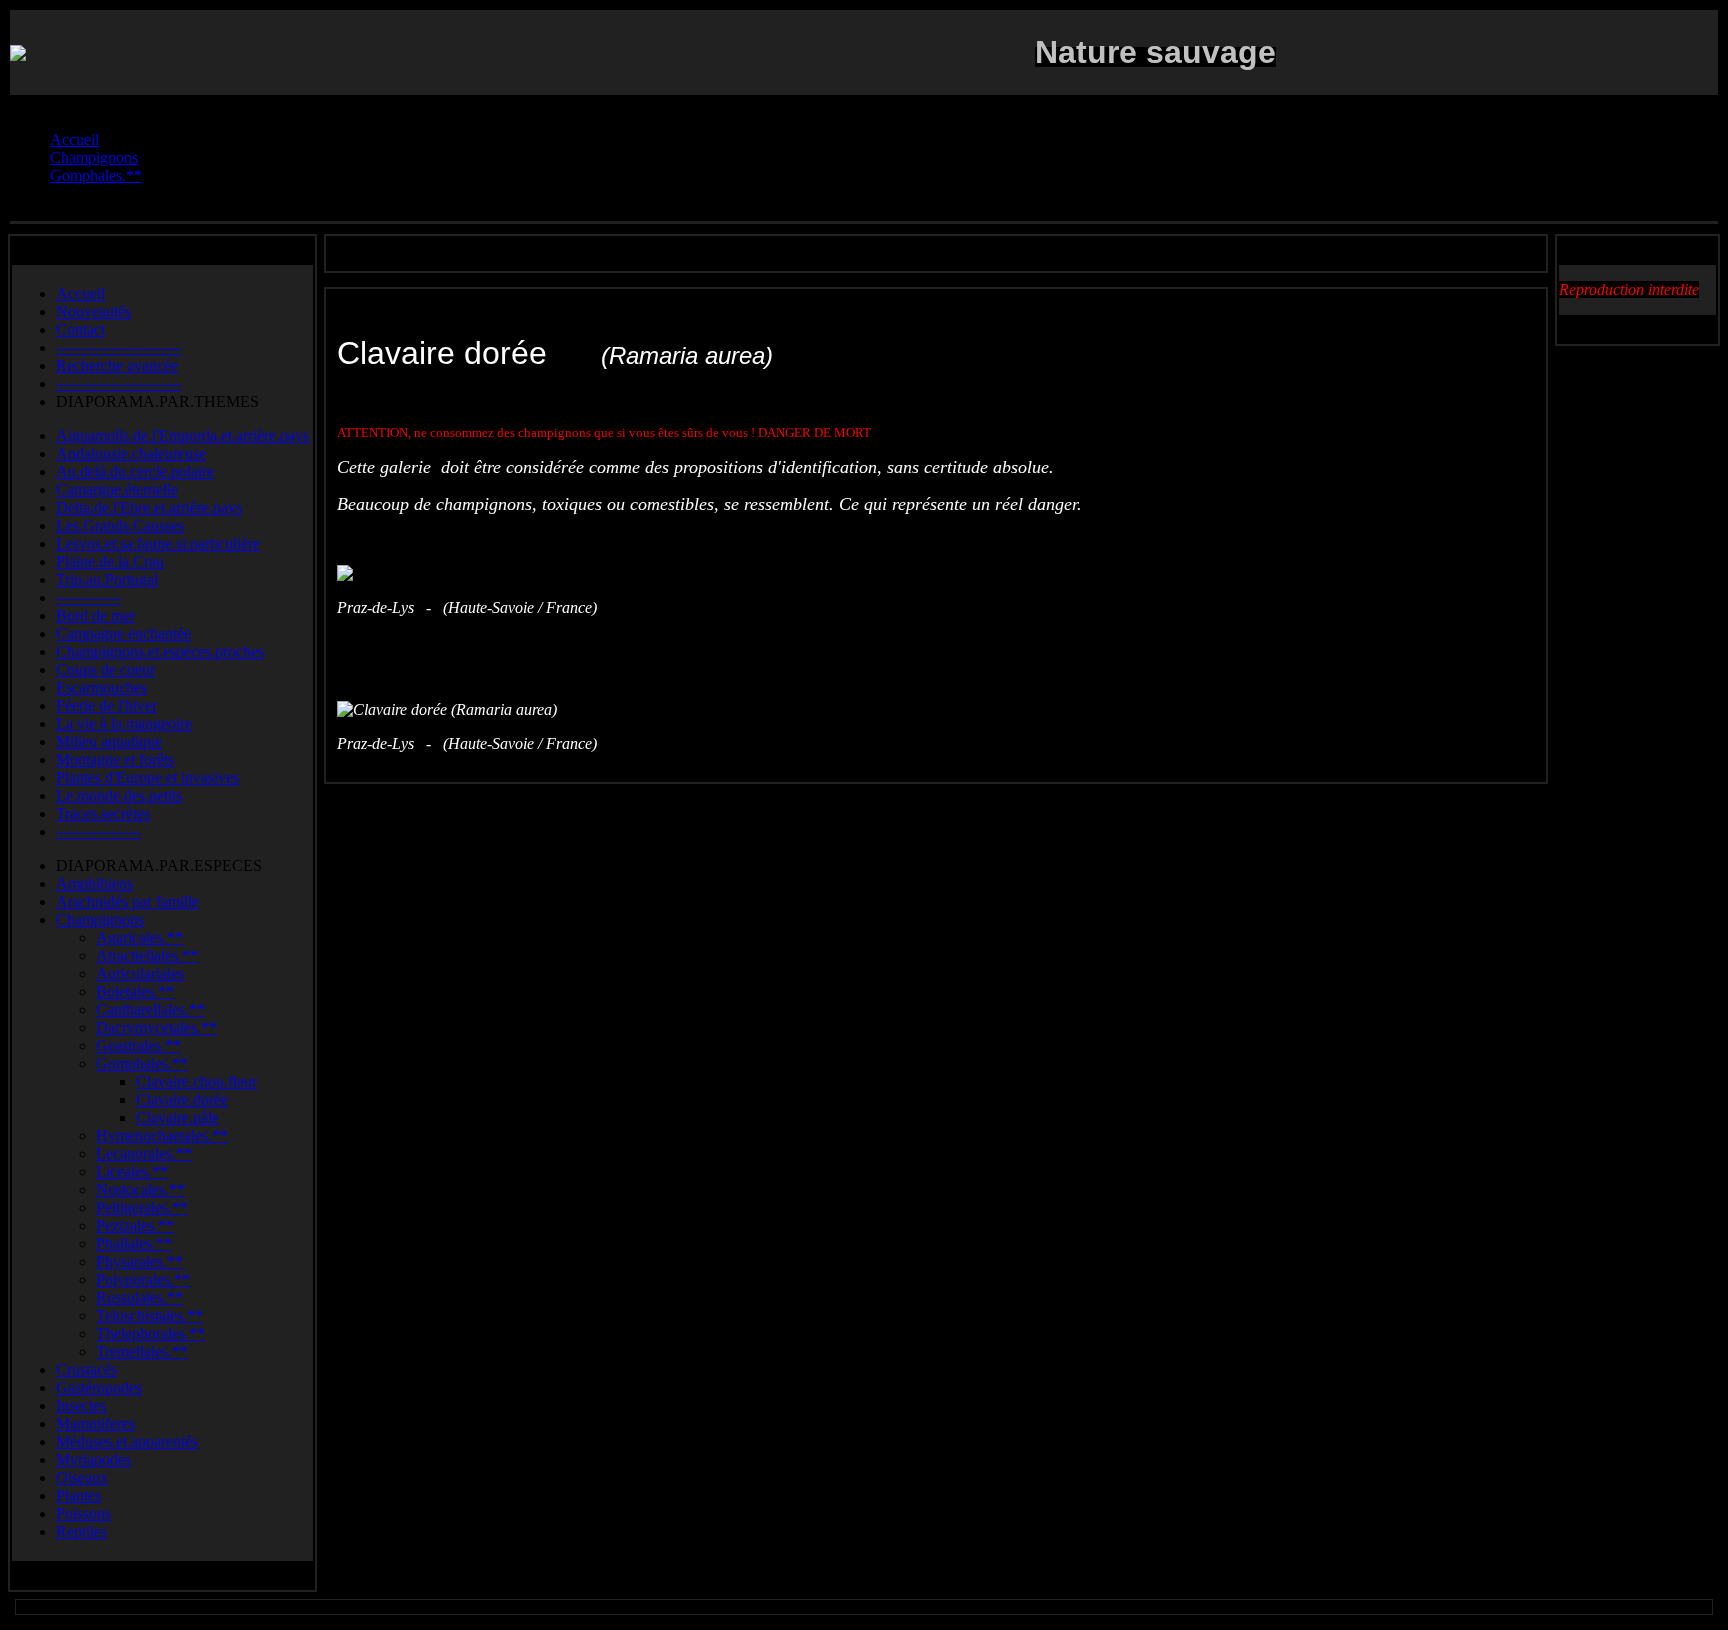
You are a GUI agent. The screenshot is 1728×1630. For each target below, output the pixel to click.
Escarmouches (101, 687)
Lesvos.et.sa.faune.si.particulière (158, 543)
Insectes (81, 1405)
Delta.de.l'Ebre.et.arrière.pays (149, 507)
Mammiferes (95, 1423)
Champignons (100, 919)
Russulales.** (139, 1297)
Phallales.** (134, 1243)
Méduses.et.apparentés (127, 1441)
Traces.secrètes (103, 813)
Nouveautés (93, 311)
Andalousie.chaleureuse (131, 453)
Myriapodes (93, 1459)
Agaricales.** (139, 937)
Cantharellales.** (150, 1009)
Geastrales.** (138, 1045)
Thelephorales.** (150, 1333)
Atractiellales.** (147, 955)
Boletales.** (135, 991)
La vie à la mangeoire (124, 723)
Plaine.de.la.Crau (110, 561)
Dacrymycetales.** (156, 1027)
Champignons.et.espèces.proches (160, 651)
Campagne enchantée (123, 633)
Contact (80, 329)
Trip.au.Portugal (107, 579)
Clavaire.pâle (177, 1117)
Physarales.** (139, 1261)
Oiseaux (82, 1477)
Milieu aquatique (109, 741)
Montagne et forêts (115, 759)
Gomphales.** (142, 1063)
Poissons (83, 1513)
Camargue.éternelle (117, 489)
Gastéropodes (99, 1387)
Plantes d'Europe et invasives (147, 777)
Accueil (80, 293)
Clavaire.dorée (182, 1099)
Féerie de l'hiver (106, 705)
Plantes (78, 1495)
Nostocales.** (140, 1189)
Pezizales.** (135, 1225)
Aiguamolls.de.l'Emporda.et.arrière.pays (182, 435)
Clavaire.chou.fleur (196, 1081)
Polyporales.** (143, 1279)
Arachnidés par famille (127, 901)
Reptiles (81, 1531)
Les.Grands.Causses (120, 525)
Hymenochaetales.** (162, 1135)
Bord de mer (95, 615)
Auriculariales (140, 973)
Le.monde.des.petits (119, 795)
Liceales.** (132, 1171)
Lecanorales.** (144, 1153)
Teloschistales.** (149, 1315)
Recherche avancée (117, 365)
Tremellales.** (142, 1351)
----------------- (98, 831)
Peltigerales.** (142, 1207)
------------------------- (118, 347)
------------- (88, 597)
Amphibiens (94, 883)
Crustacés (86, 1369)
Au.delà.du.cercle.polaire (135, 471)
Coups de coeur (105, 669)
